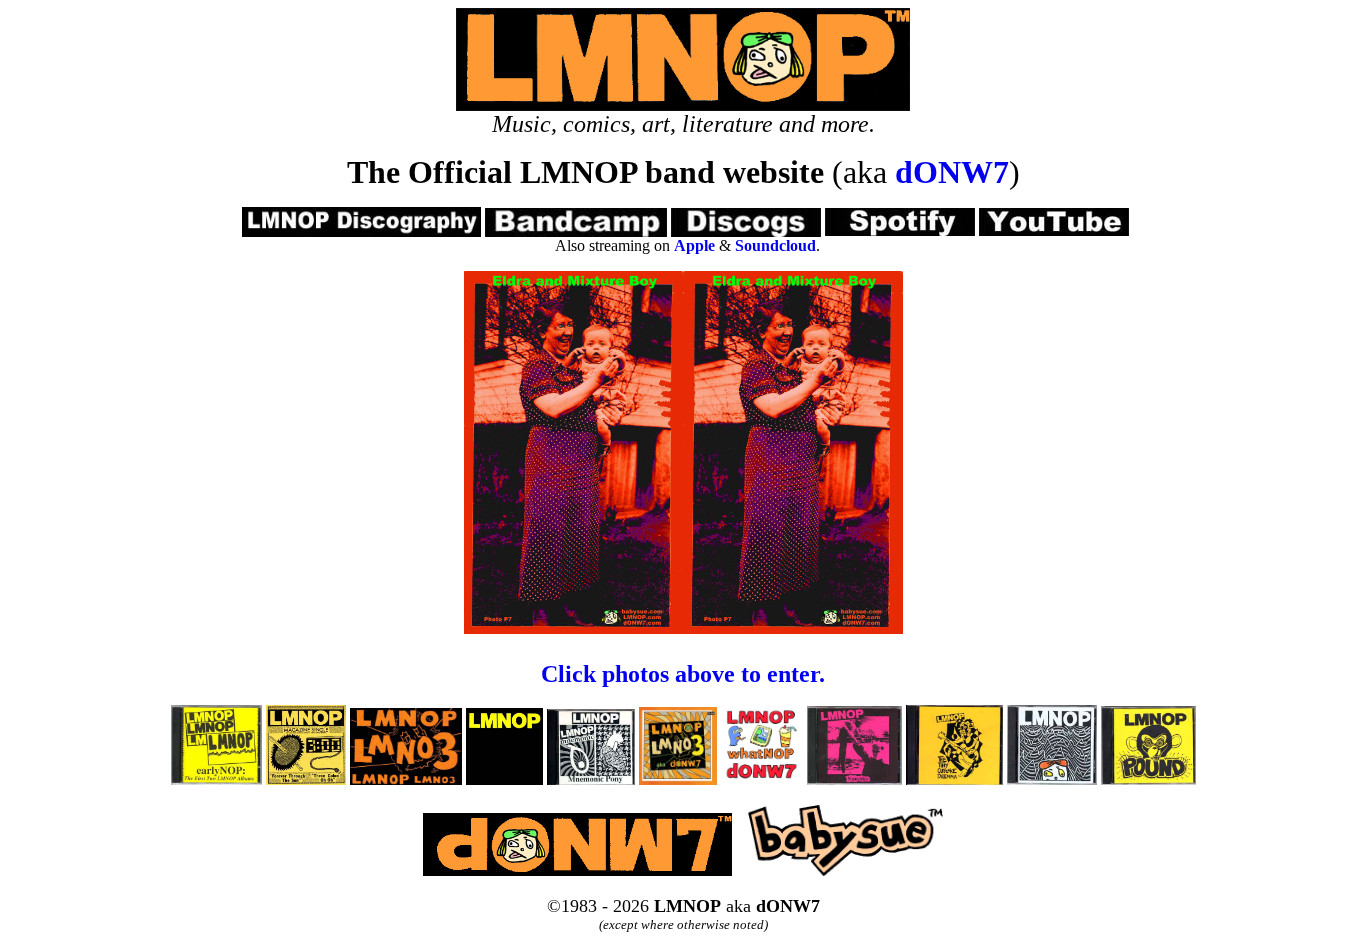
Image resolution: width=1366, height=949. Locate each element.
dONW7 (952, 172)
